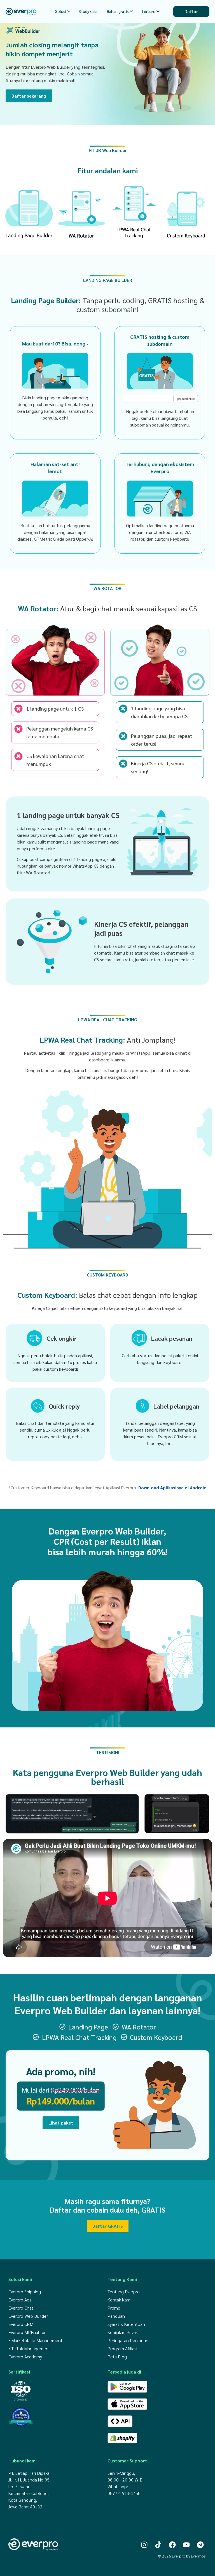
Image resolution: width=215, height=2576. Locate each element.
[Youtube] (186, 2545)
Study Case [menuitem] (89, 11)
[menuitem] (63, 11)
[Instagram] (144, 2545)
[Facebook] (172, 2545)
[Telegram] (200, 2545)
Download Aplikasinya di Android (172, 1488)
